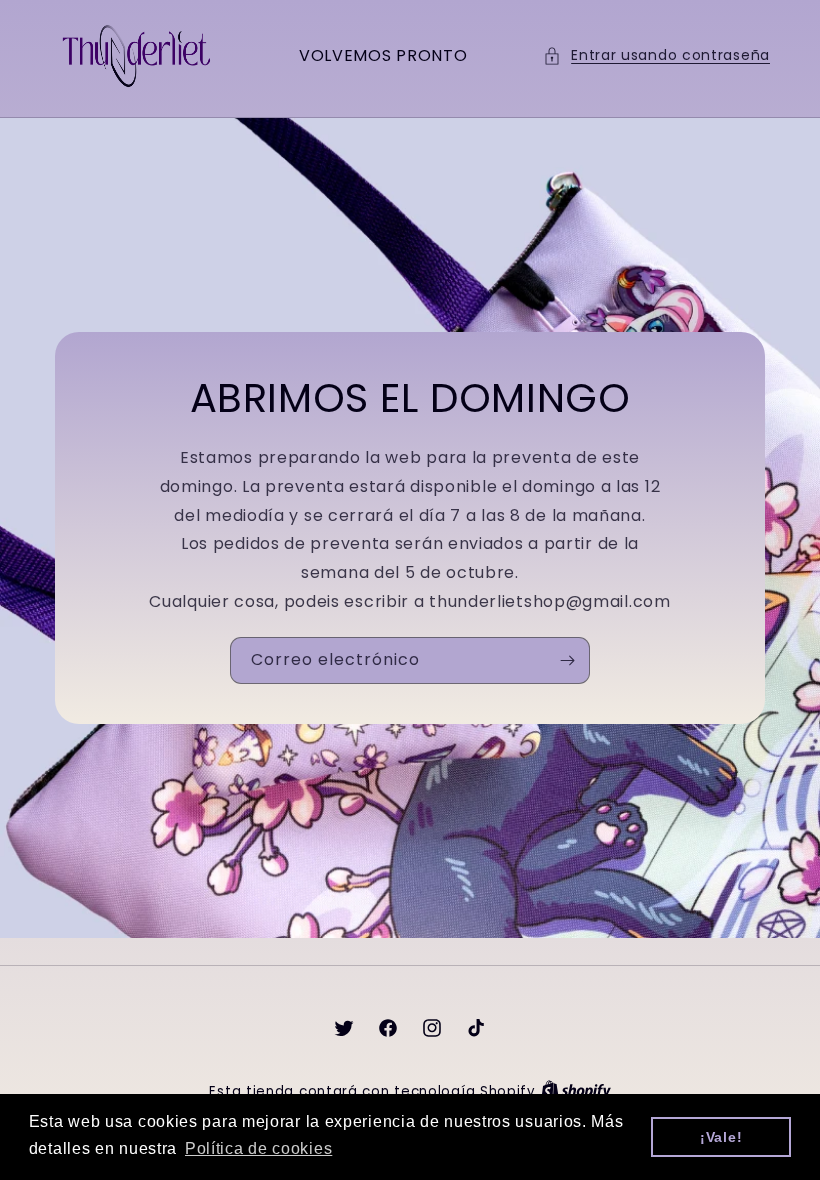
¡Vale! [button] (721, 1137)
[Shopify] (576, 1091)
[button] (656, 55)
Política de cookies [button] (258, 1148)
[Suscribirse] (567, 660)
